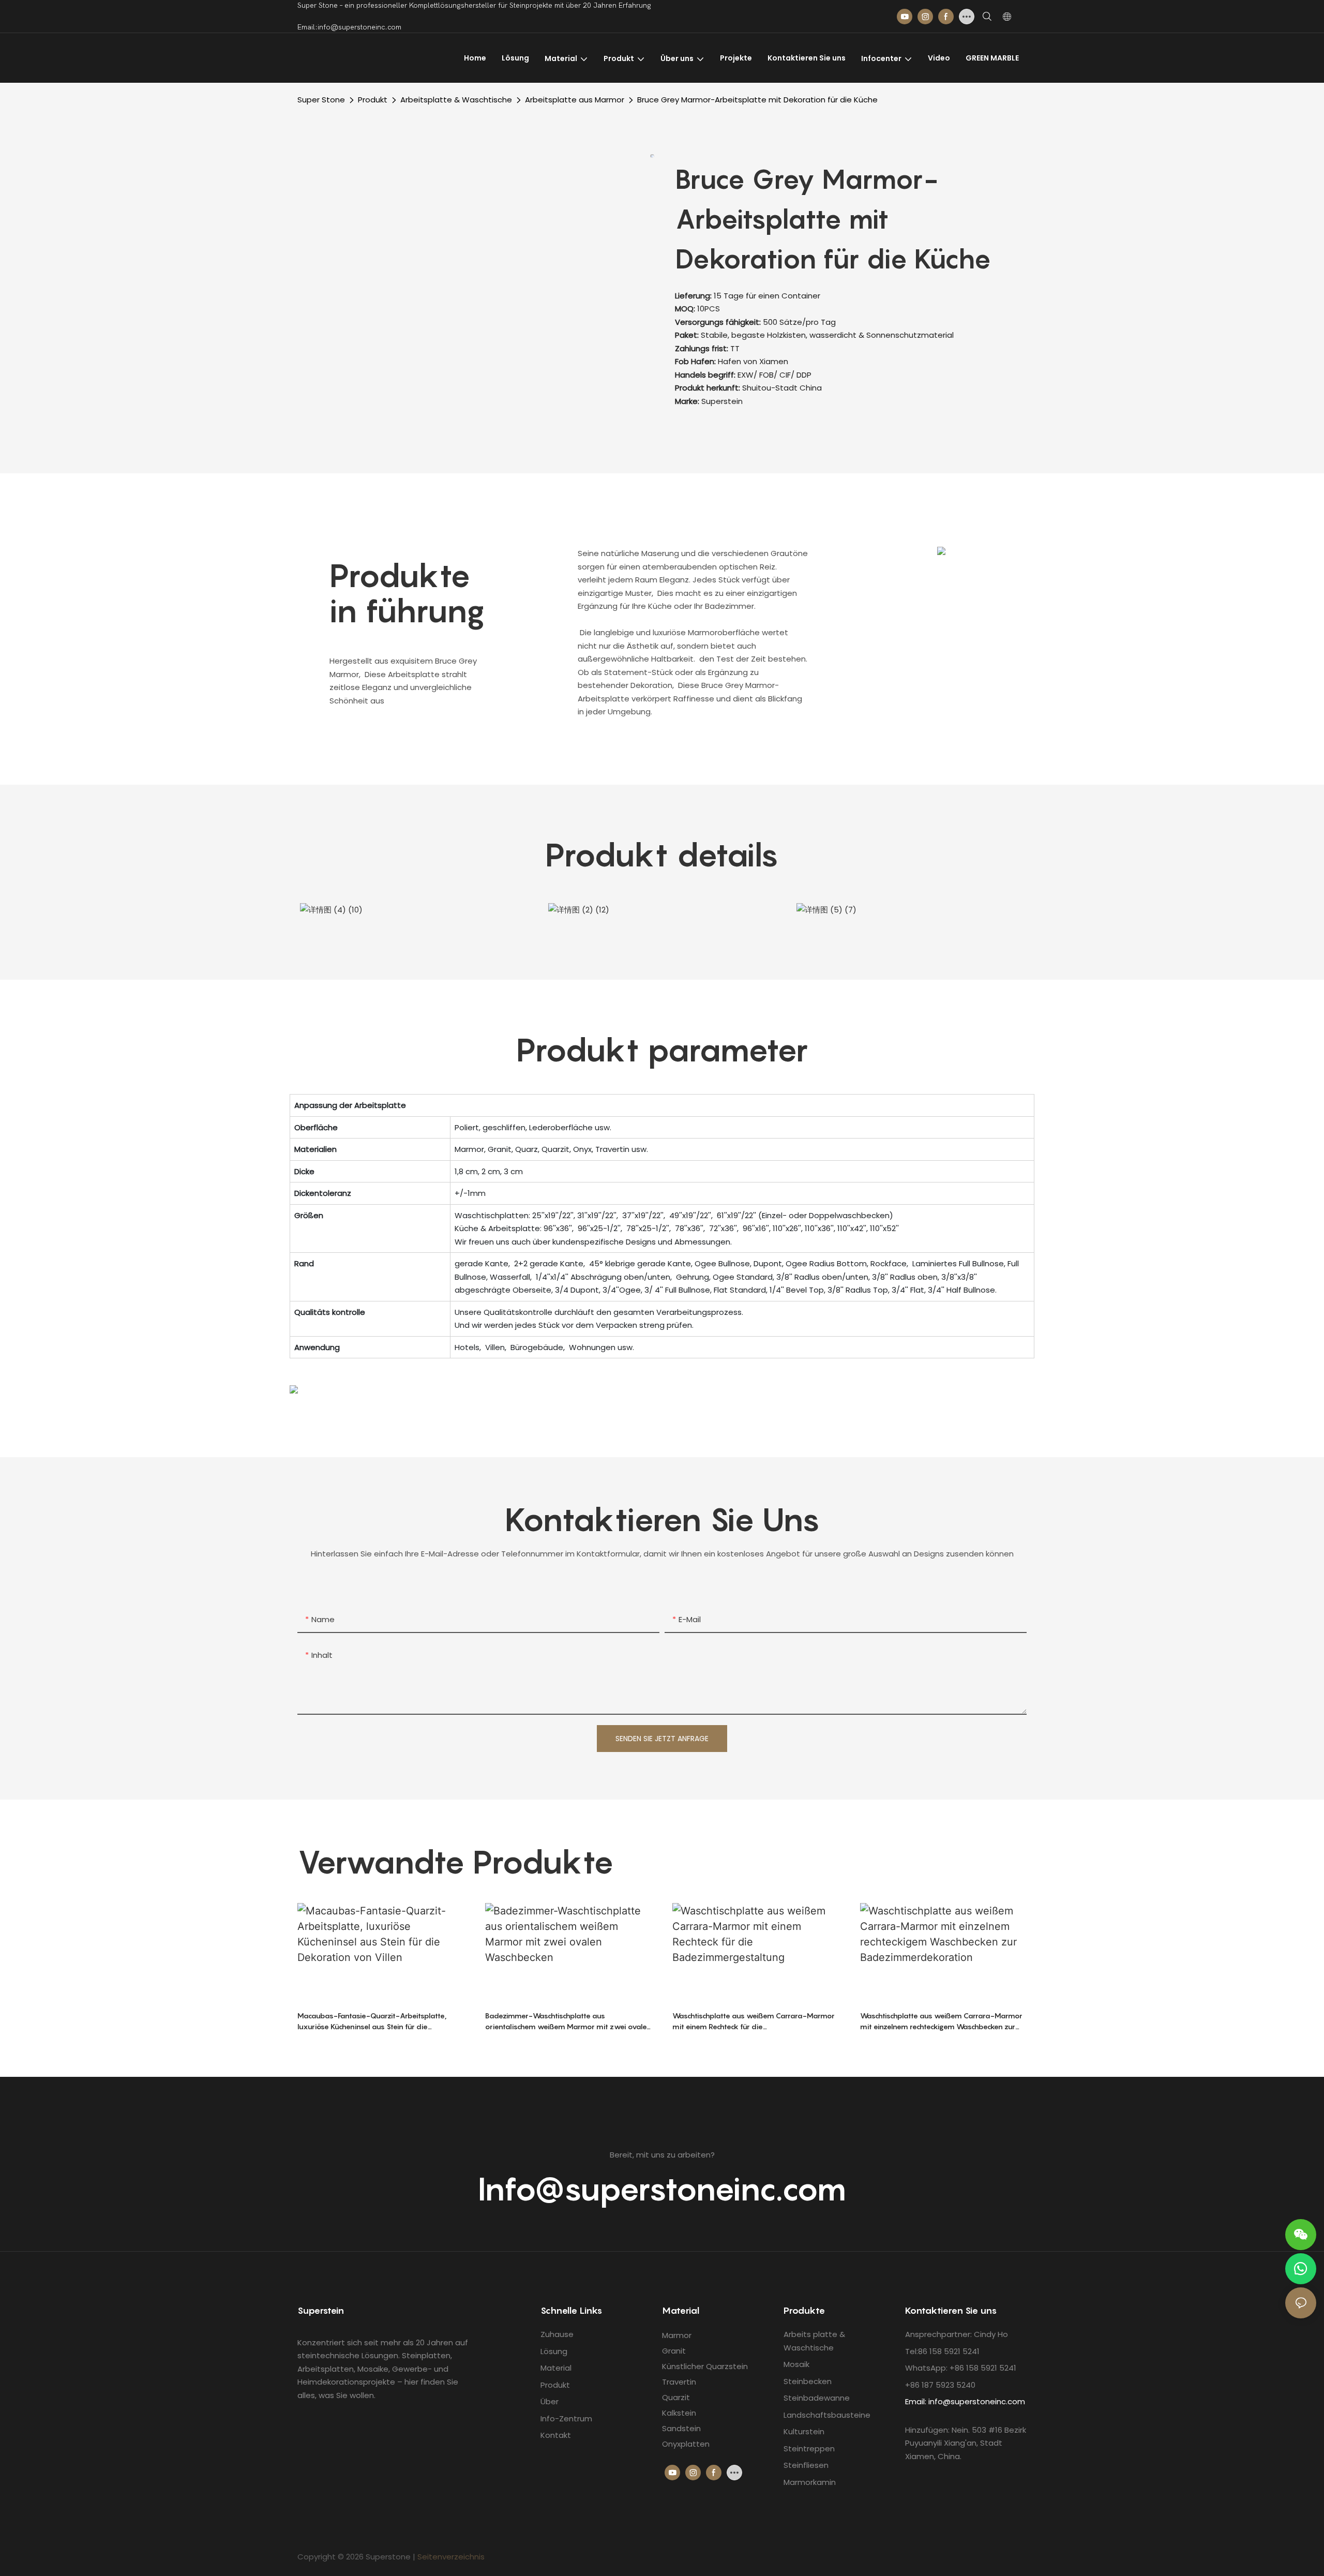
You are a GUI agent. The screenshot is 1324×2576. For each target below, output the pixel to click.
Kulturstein (804, 2431)
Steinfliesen (806, 2465)
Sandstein (681, 2428)
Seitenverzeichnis (451, 2557)
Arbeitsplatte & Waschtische (456, 100)
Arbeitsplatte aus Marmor (575, 100)
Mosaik (796, 2364)
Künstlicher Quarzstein (705, 2366)
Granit (674, 2351)
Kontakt (556, 2435)
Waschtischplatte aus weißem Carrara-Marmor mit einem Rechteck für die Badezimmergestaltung (754, 2021)
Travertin (679, 2382)
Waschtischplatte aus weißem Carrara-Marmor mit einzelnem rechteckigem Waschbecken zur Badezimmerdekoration (941, 2021)
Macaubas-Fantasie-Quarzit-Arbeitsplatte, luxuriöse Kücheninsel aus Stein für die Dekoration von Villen (372, 2021)
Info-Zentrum (566, 2418)
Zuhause (557, 2334)
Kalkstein (679, 2413)
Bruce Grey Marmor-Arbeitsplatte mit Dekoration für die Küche (757, 100)
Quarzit (676, 2397)
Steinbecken (808, 2381)
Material (556, 2368)
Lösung (554, 2351)
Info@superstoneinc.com (662, 2189)
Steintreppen (809, 2448)
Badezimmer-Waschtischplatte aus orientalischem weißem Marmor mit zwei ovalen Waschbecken (568, 2021)
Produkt (373, 100)
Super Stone (321, 100)
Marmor (677, 2335)
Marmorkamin (810, 2482)
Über (550, 2401)
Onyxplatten (686, 2444)
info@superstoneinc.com (977, 2401)
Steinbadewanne (817, 2398)
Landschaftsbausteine (827, 2415)
